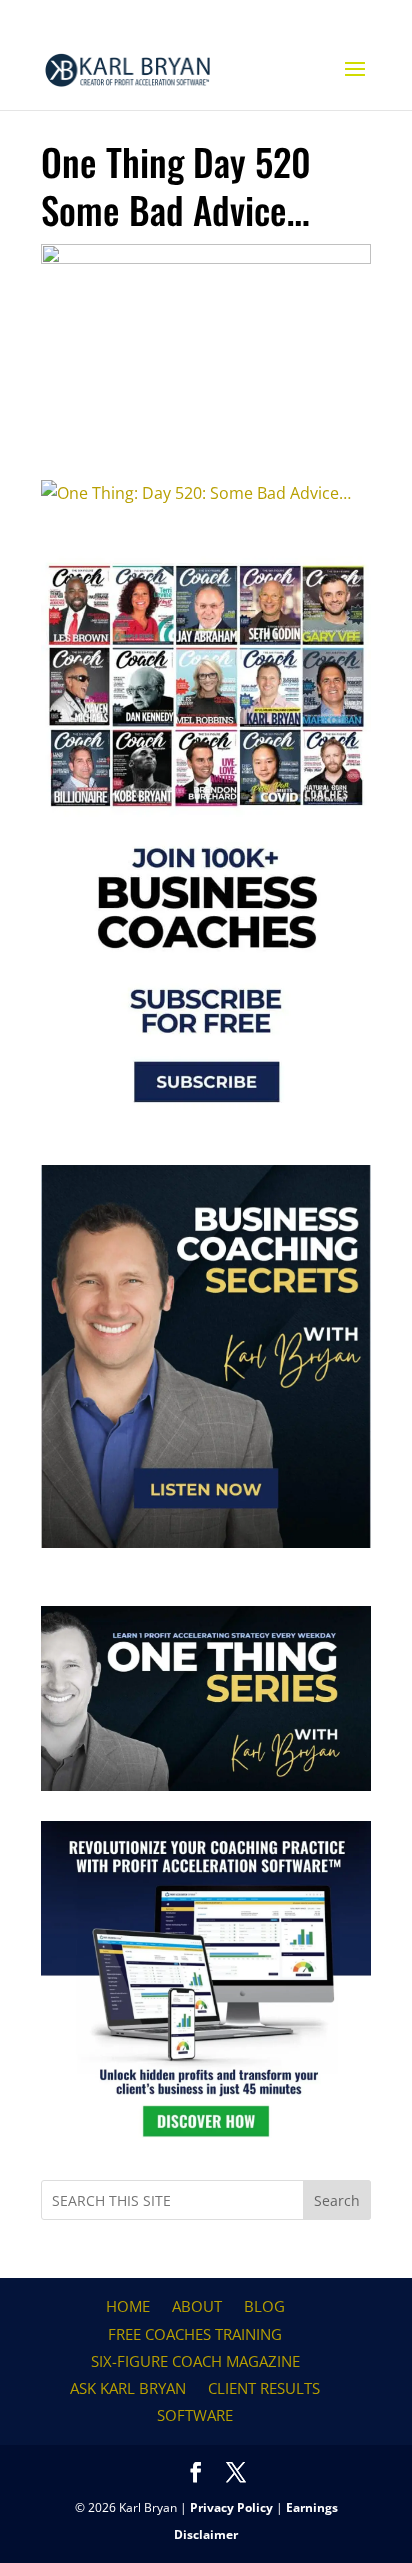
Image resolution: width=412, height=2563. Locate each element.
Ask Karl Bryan (128, 2388)
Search (337, 2200)
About (197, 2306)
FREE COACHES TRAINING (195, 2334)
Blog (264, 2306)
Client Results (264, 2388)
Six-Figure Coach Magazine (195, 2361)
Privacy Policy (231, 2507)
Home (128, 2306)
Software (195, 2415)
